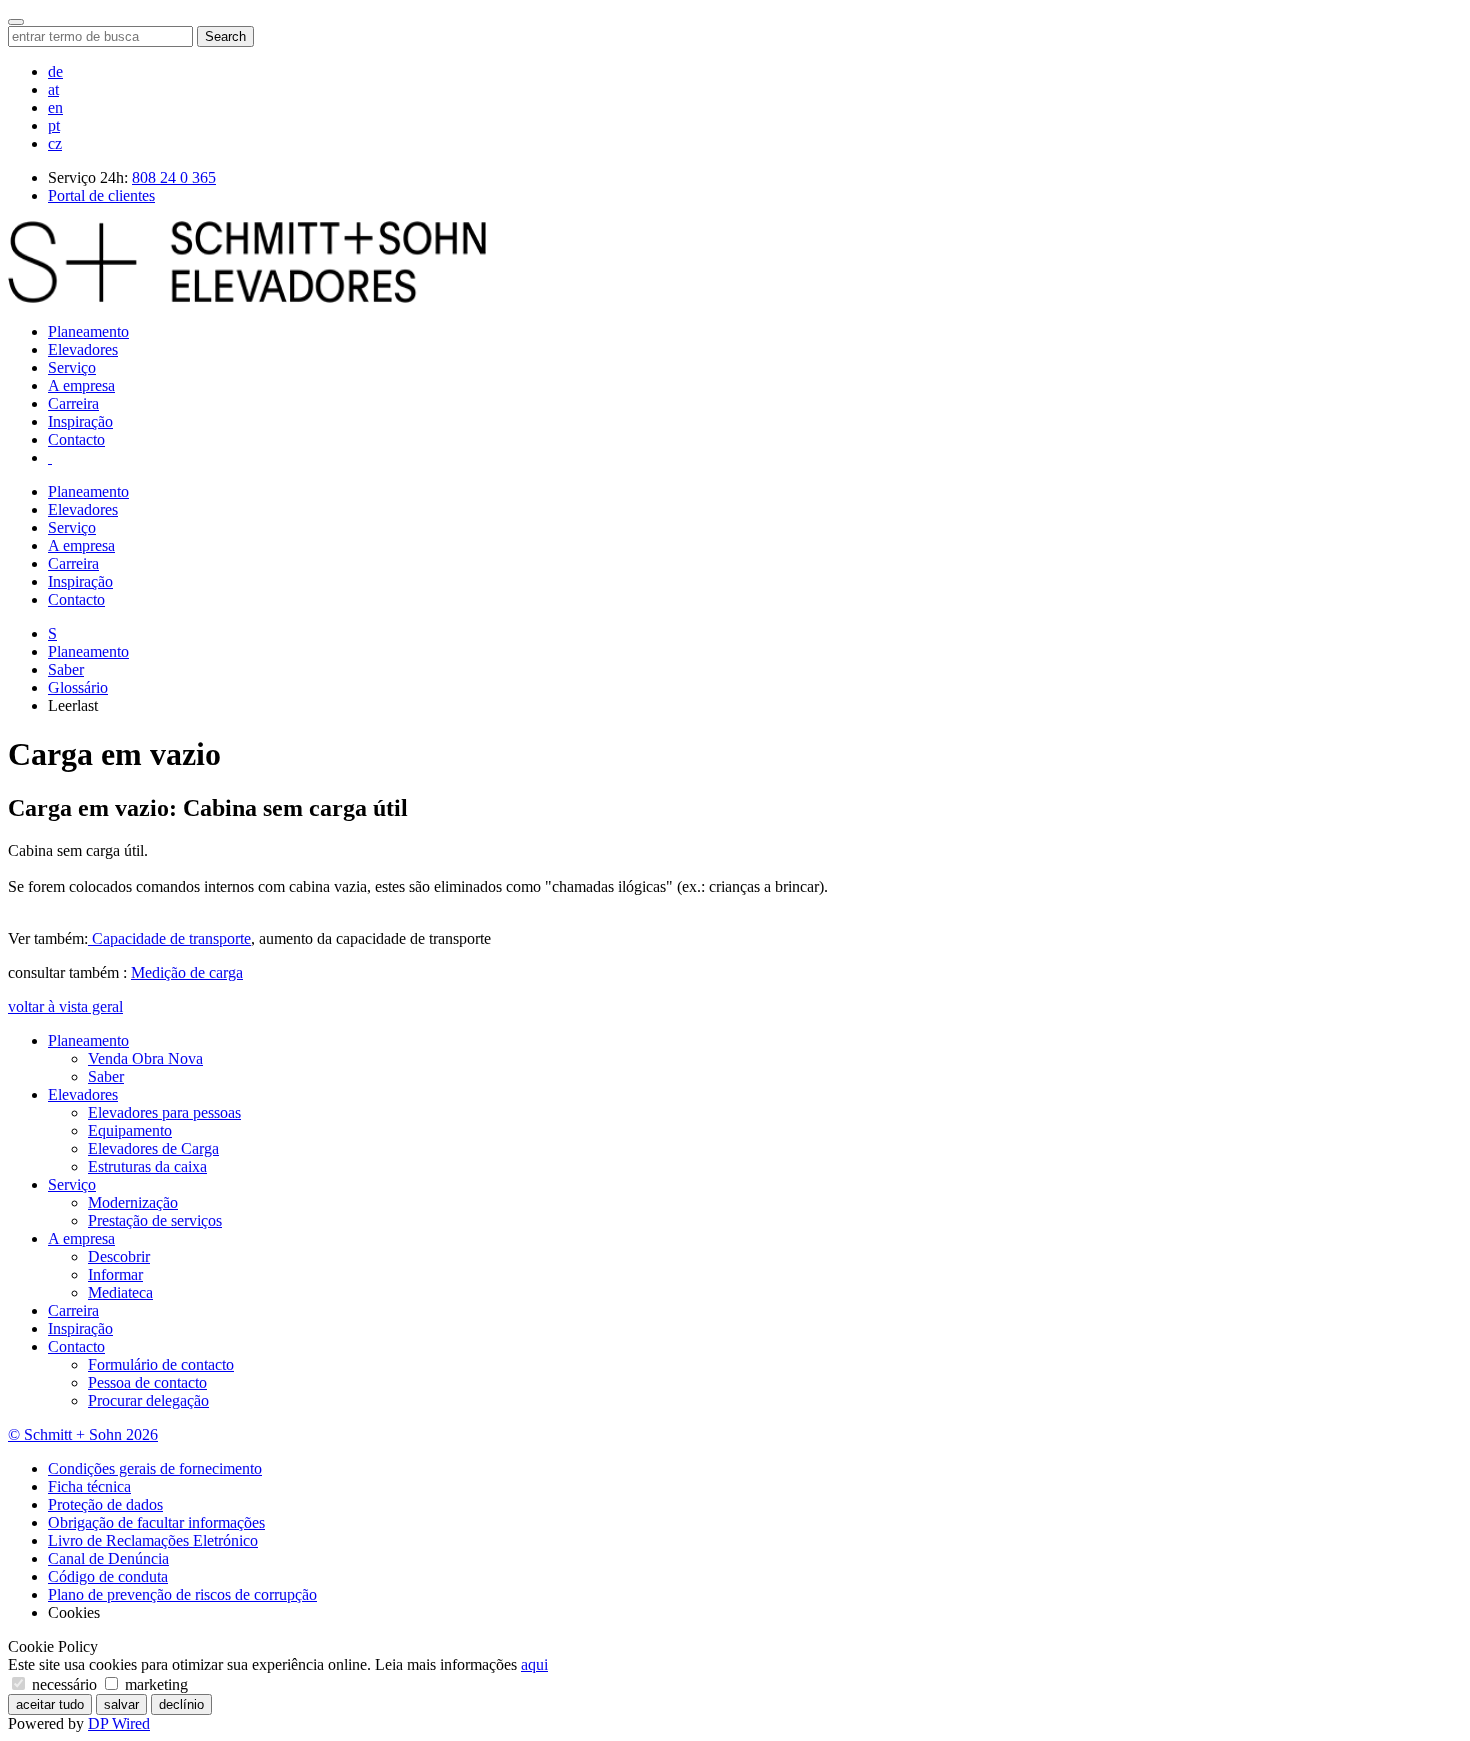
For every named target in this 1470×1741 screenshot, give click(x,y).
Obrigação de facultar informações (156, 1522)
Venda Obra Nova (145, 1058)
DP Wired (119, 1723)
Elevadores (83, 349)
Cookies (74, 1612)
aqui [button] (534, 1664)
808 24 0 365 (174, 177)
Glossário (78, 687)
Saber (66, 669)
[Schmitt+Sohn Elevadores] (247, 297)
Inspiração (80, 421)
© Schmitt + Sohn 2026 (83, 1434)
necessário (64, 1684)
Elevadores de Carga (153, 1148)
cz (55, 143)
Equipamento (130, 1130)
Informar (115, 1274)
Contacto (76, 439)
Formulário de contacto (161, 1364)
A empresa (81, 385)
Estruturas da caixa (147, 1166)
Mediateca (120, 1292)
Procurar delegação (148, 1400)
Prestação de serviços (155, 1220)
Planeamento (88, 331)
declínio (181, 1704)
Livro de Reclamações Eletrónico (153, 1540)
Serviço (72, 367)
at (53, 89)
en (55, 107)
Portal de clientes (101, 195)
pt (54, 125)
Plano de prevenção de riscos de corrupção (182, 1594)
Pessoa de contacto (147, 1382)
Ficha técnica (89, 1486)
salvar (121, 1704)
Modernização (133, 1202)
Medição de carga (187, 972)
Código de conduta (108, 1576)
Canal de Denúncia (108, 1558)
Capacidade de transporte (169, 938)
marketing (154, 1684)
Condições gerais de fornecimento (155, 1468)
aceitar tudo (50, 1704)
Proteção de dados (105, 1504)
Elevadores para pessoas (164, 1112)
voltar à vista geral (65, 1006)
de (55, 71)
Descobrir (119, 1256)
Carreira (73, 403)
